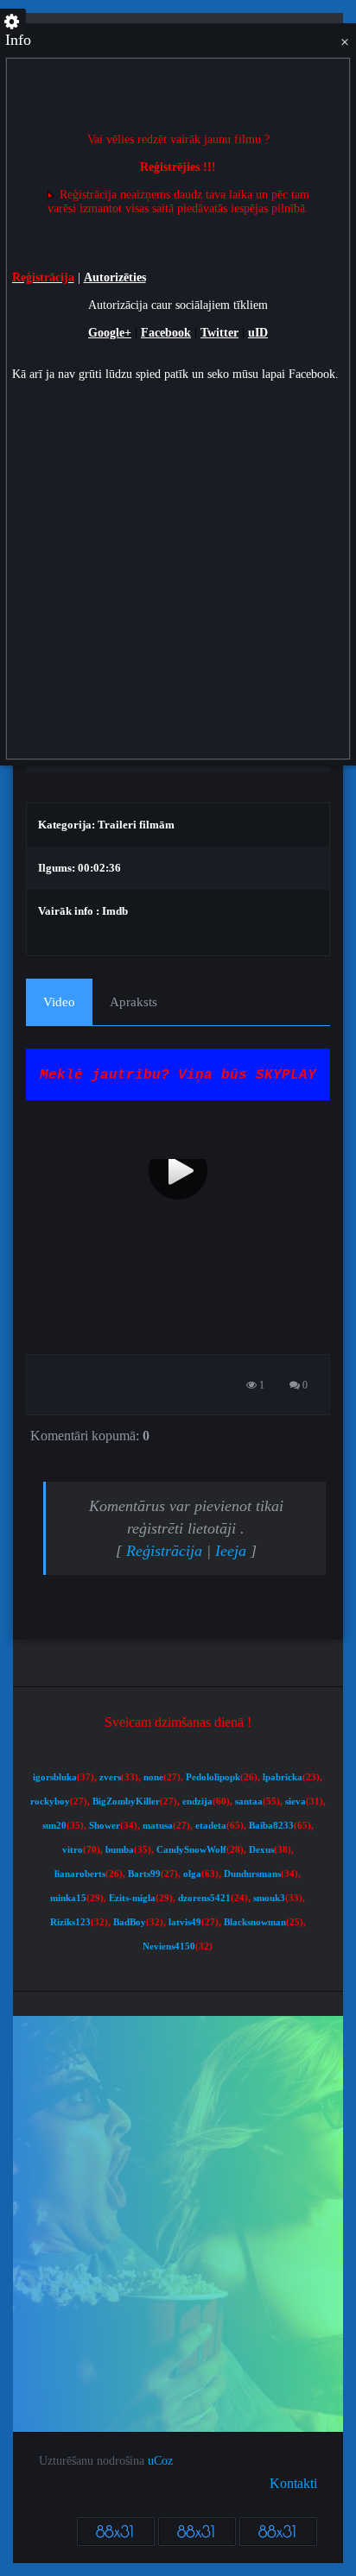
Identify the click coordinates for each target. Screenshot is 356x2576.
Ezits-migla (132, 1898)
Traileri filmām (136, 825)
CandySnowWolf (191, 1850)
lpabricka (283, 1777)
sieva (296, 1801)
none (153, 1777)
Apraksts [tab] (133, 1002)
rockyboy (50, 1801)
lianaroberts (80, 1874)
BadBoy (130, 1922)
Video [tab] (59, 1002)
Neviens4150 (169, 1946)
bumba (120, 1850)
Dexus (261, 1850)
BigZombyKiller (126, 1801)
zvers (110, 1777)
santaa (249, 1801)
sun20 (54, 1826)
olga (192, 1874)
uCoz (160, 2461)
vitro (73, 1850)
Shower (105, 1826)
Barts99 (144, 1874)
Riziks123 (70, 1922)
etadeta (211, 1826)
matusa (158, 1826)
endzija (197, 1801)
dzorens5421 (204, 1898)
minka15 (68, 1898)
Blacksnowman (255, 1922)
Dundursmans (252, 1874)
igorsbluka (55, 1777)
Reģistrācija (164, 1551)
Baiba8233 (271, 1826)
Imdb (115, 911)
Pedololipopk (213, 1777)
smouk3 (269, 1898)
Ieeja (231, 1551)
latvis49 (185, 1922)
